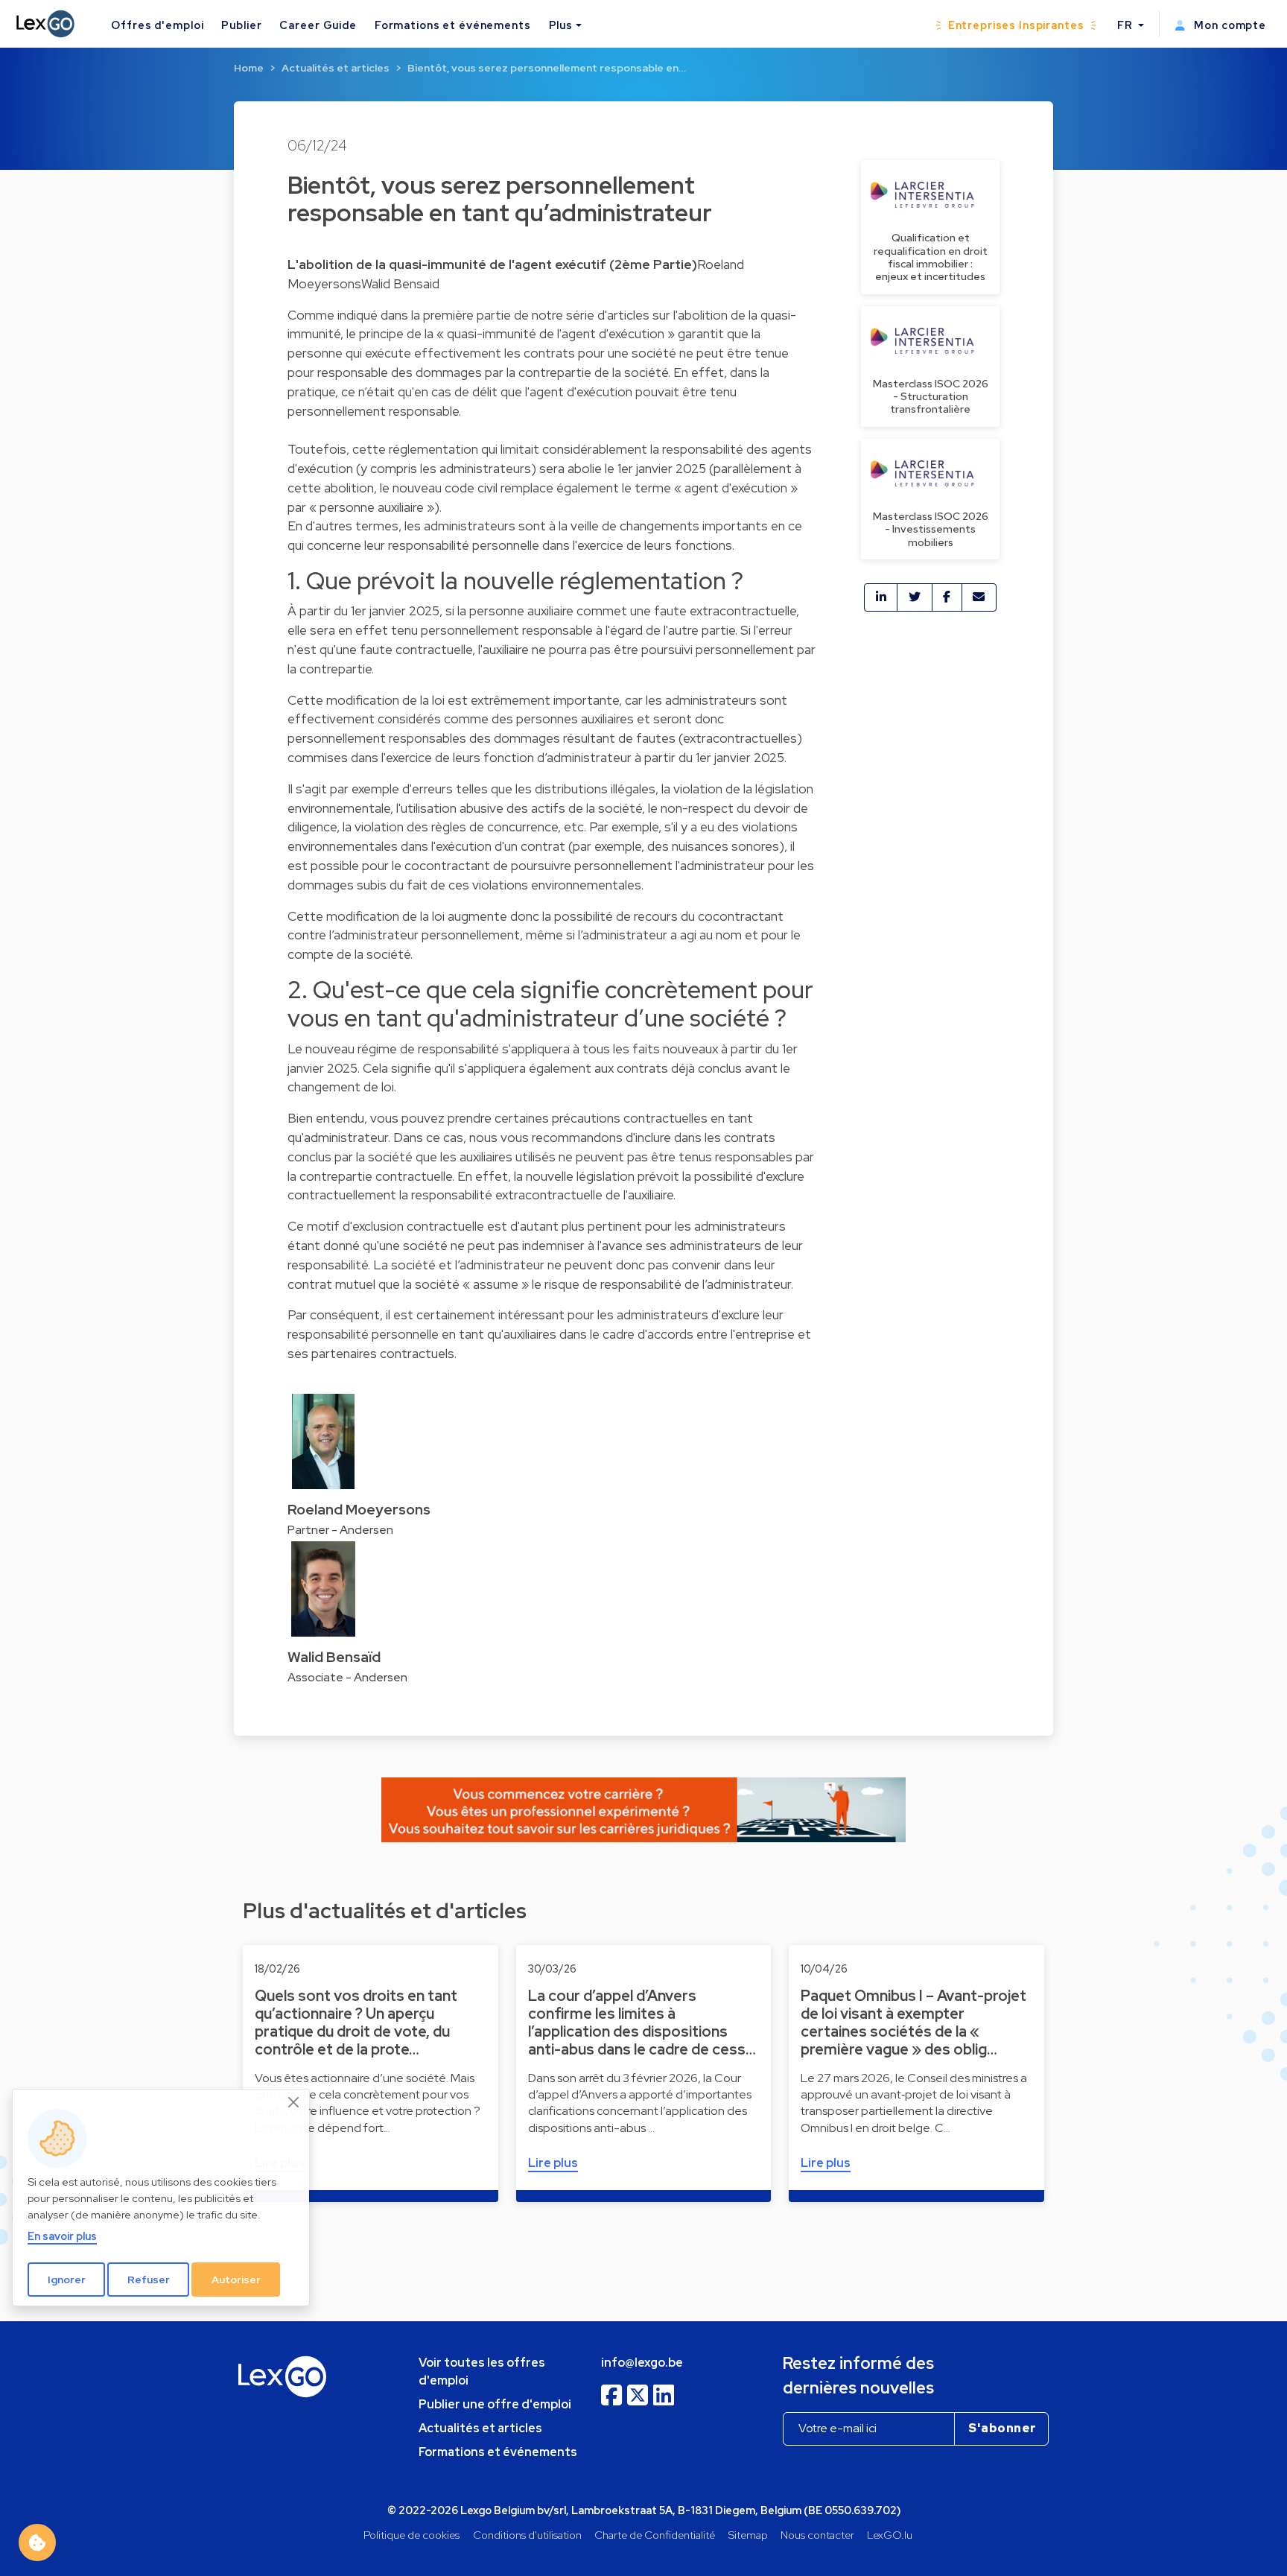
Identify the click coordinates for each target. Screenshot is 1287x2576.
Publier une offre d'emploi (495, 2404)
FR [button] (1126, 25)
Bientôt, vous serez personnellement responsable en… (547, 68)
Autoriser (236, 2280)
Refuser (149, 2280)
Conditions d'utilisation (527, 2535)
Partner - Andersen (340, 1530)
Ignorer (67, 2280)
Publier (241, 25)
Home (249, 68)
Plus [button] (561, 25)
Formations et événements (453, 25)
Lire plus (553, 2163)
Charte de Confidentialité (655, 2535)
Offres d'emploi (157, 25)
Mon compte (1229, 25)
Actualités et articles (336, 68)
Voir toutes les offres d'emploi (482, 2372)
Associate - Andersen (347, 1677)
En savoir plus (62, 2236)
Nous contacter (817, 2535)
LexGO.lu (890, 2535)
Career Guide (318, 25)
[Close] (294, 2102)
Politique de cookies (411, 2535)
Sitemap (748, 2535)
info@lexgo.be (642, 2363)
